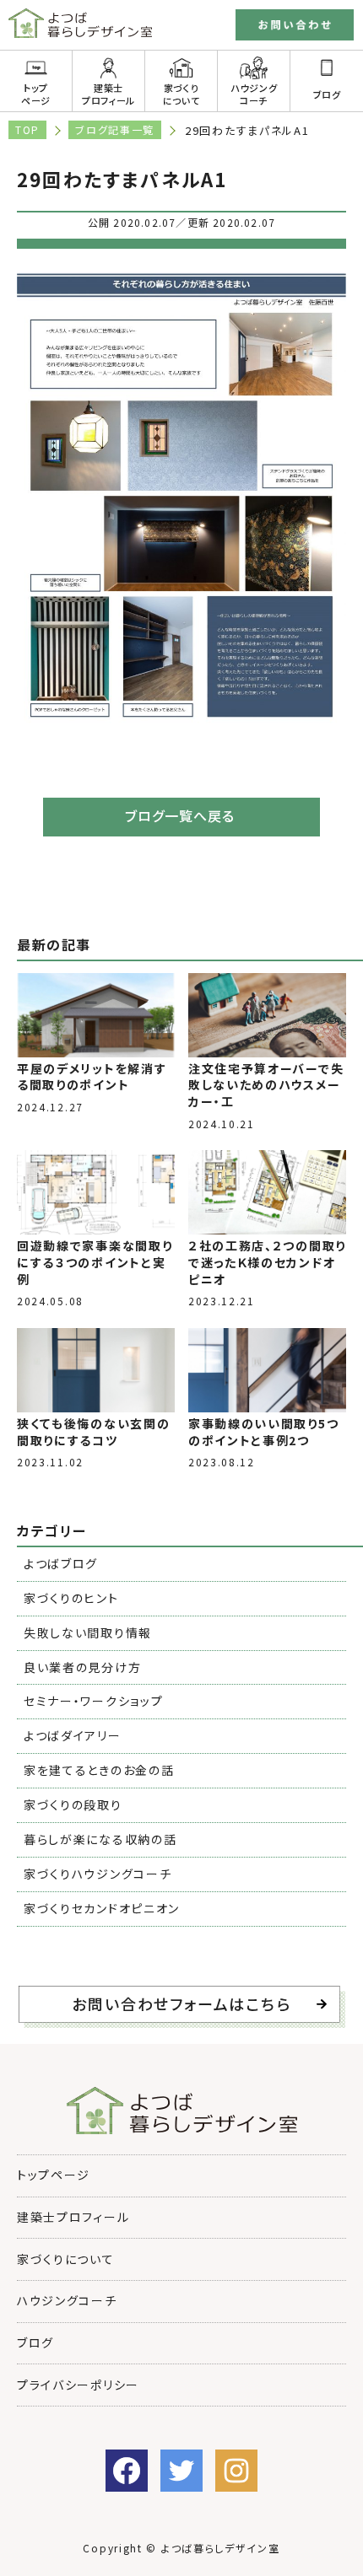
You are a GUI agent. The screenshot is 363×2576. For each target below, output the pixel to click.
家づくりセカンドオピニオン (102, 1908)
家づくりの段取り (73, 1804)
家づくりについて (181, 94)
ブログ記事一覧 (115, 129)
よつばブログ (61, 1563)
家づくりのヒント (71, 1598)
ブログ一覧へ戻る (180, 815)
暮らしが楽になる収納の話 (100, 1839)
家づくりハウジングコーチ (98, 1874)
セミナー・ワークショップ (93, 1701)
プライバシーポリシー (78, 2385)
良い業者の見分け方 (82, 1667)
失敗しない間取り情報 (88, 1632)
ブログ (327, 94)
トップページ (36, 94)
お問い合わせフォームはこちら (181, 2003)
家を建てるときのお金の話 (99, 1770)
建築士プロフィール (108, 94)
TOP (27, 129)
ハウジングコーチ (254, 94)
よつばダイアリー (73, 1735)
